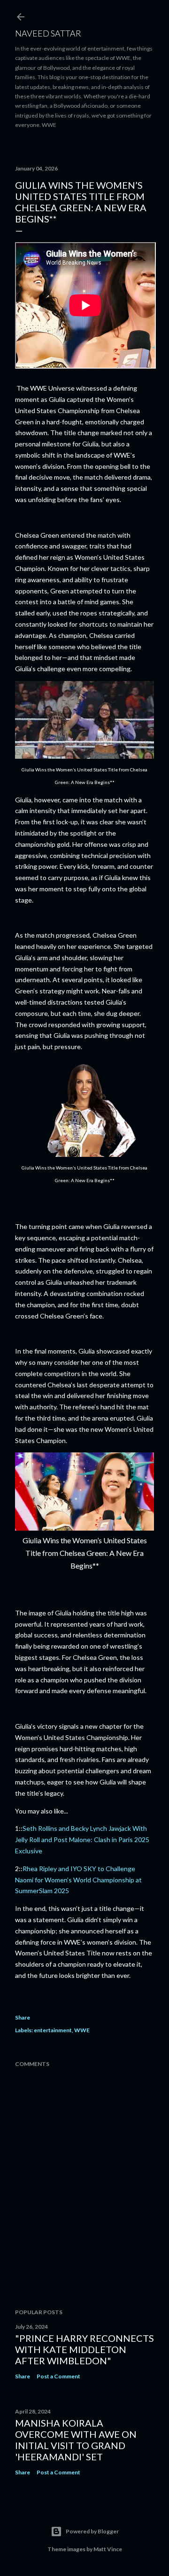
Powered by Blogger (92, 2531)
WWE (82, 2030)
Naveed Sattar (48, 33)
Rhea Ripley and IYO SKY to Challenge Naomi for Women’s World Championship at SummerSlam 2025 (78, 1880)
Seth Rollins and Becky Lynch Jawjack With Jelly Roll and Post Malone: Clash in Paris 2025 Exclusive (82, 1839)
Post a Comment (58, 2376)
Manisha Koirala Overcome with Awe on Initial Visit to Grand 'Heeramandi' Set (76, 2440)
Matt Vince (108, 2549)
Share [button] (23, 2017)
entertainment (53, 2030)
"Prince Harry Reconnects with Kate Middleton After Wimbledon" (84, 2349)
